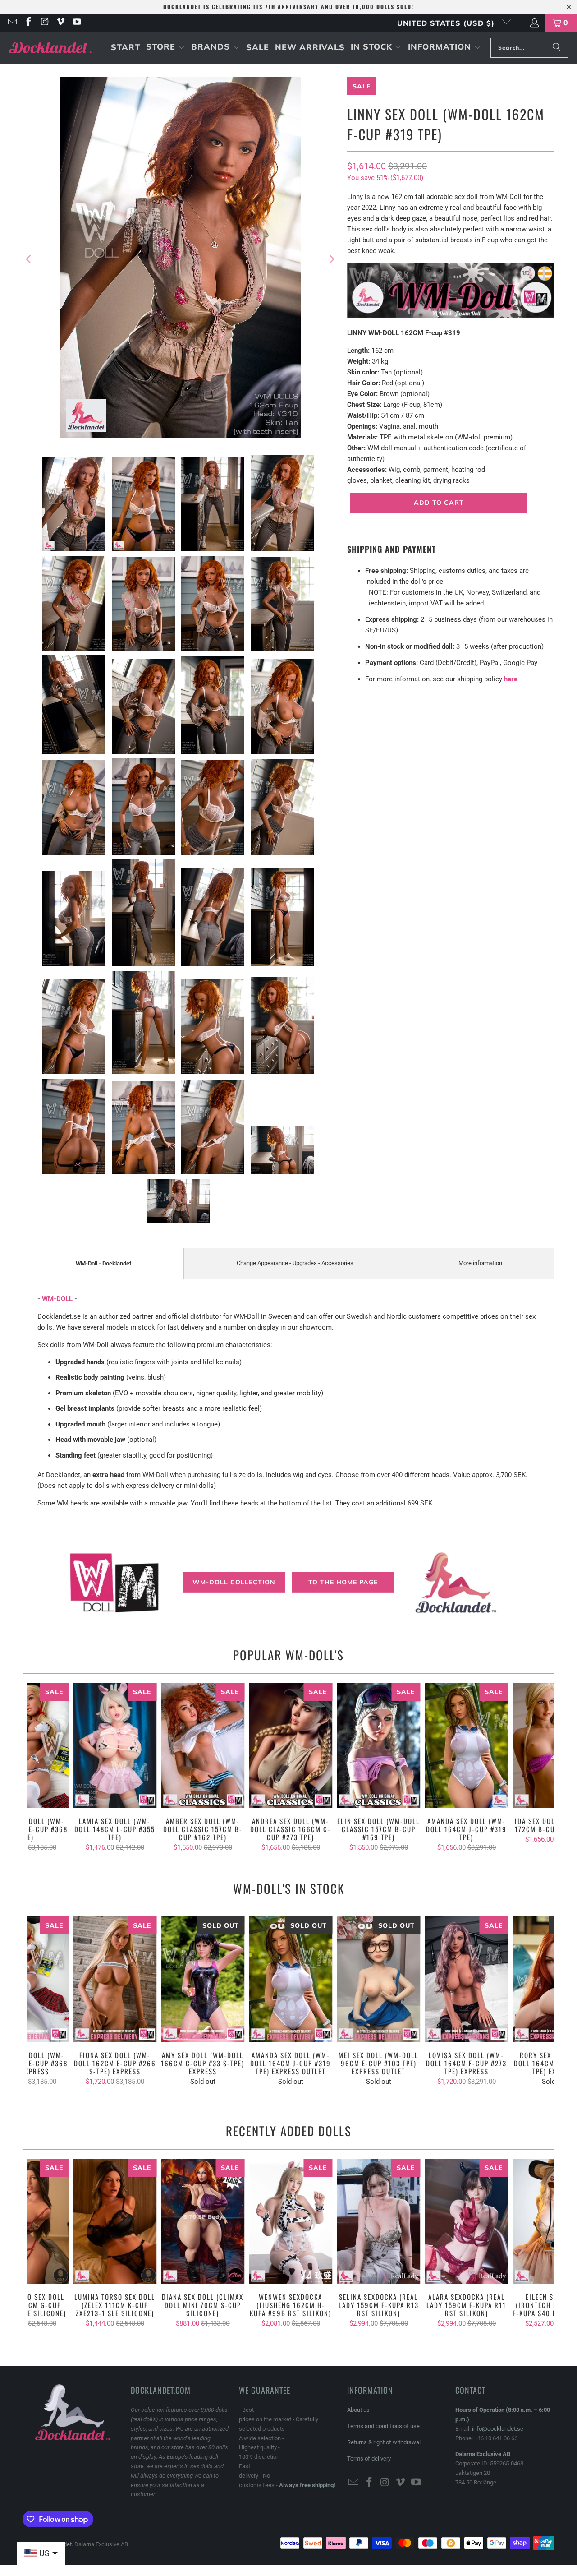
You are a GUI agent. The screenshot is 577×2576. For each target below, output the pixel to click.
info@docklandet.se (498, 2429)
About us (358, 2410)
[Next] (331, 259)
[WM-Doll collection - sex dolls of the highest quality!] (451, 315)
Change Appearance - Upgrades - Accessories (295, 1263)
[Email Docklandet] (12, 23)
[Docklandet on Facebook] (28, 23)
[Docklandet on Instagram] (44, 23)
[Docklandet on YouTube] (76, 23)
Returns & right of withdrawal (384, 2442)
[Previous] (29, 259)
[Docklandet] (51, 48)
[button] (166, 48)
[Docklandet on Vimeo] (60, 23)
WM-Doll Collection (234, 1582)
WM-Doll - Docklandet (103, 1263)
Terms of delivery (369, 2458)
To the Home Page (343, 1582)
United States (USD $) (447, 23)
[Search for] (557, 48)
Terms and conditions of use (383, 2426)
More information (480, 1263)
